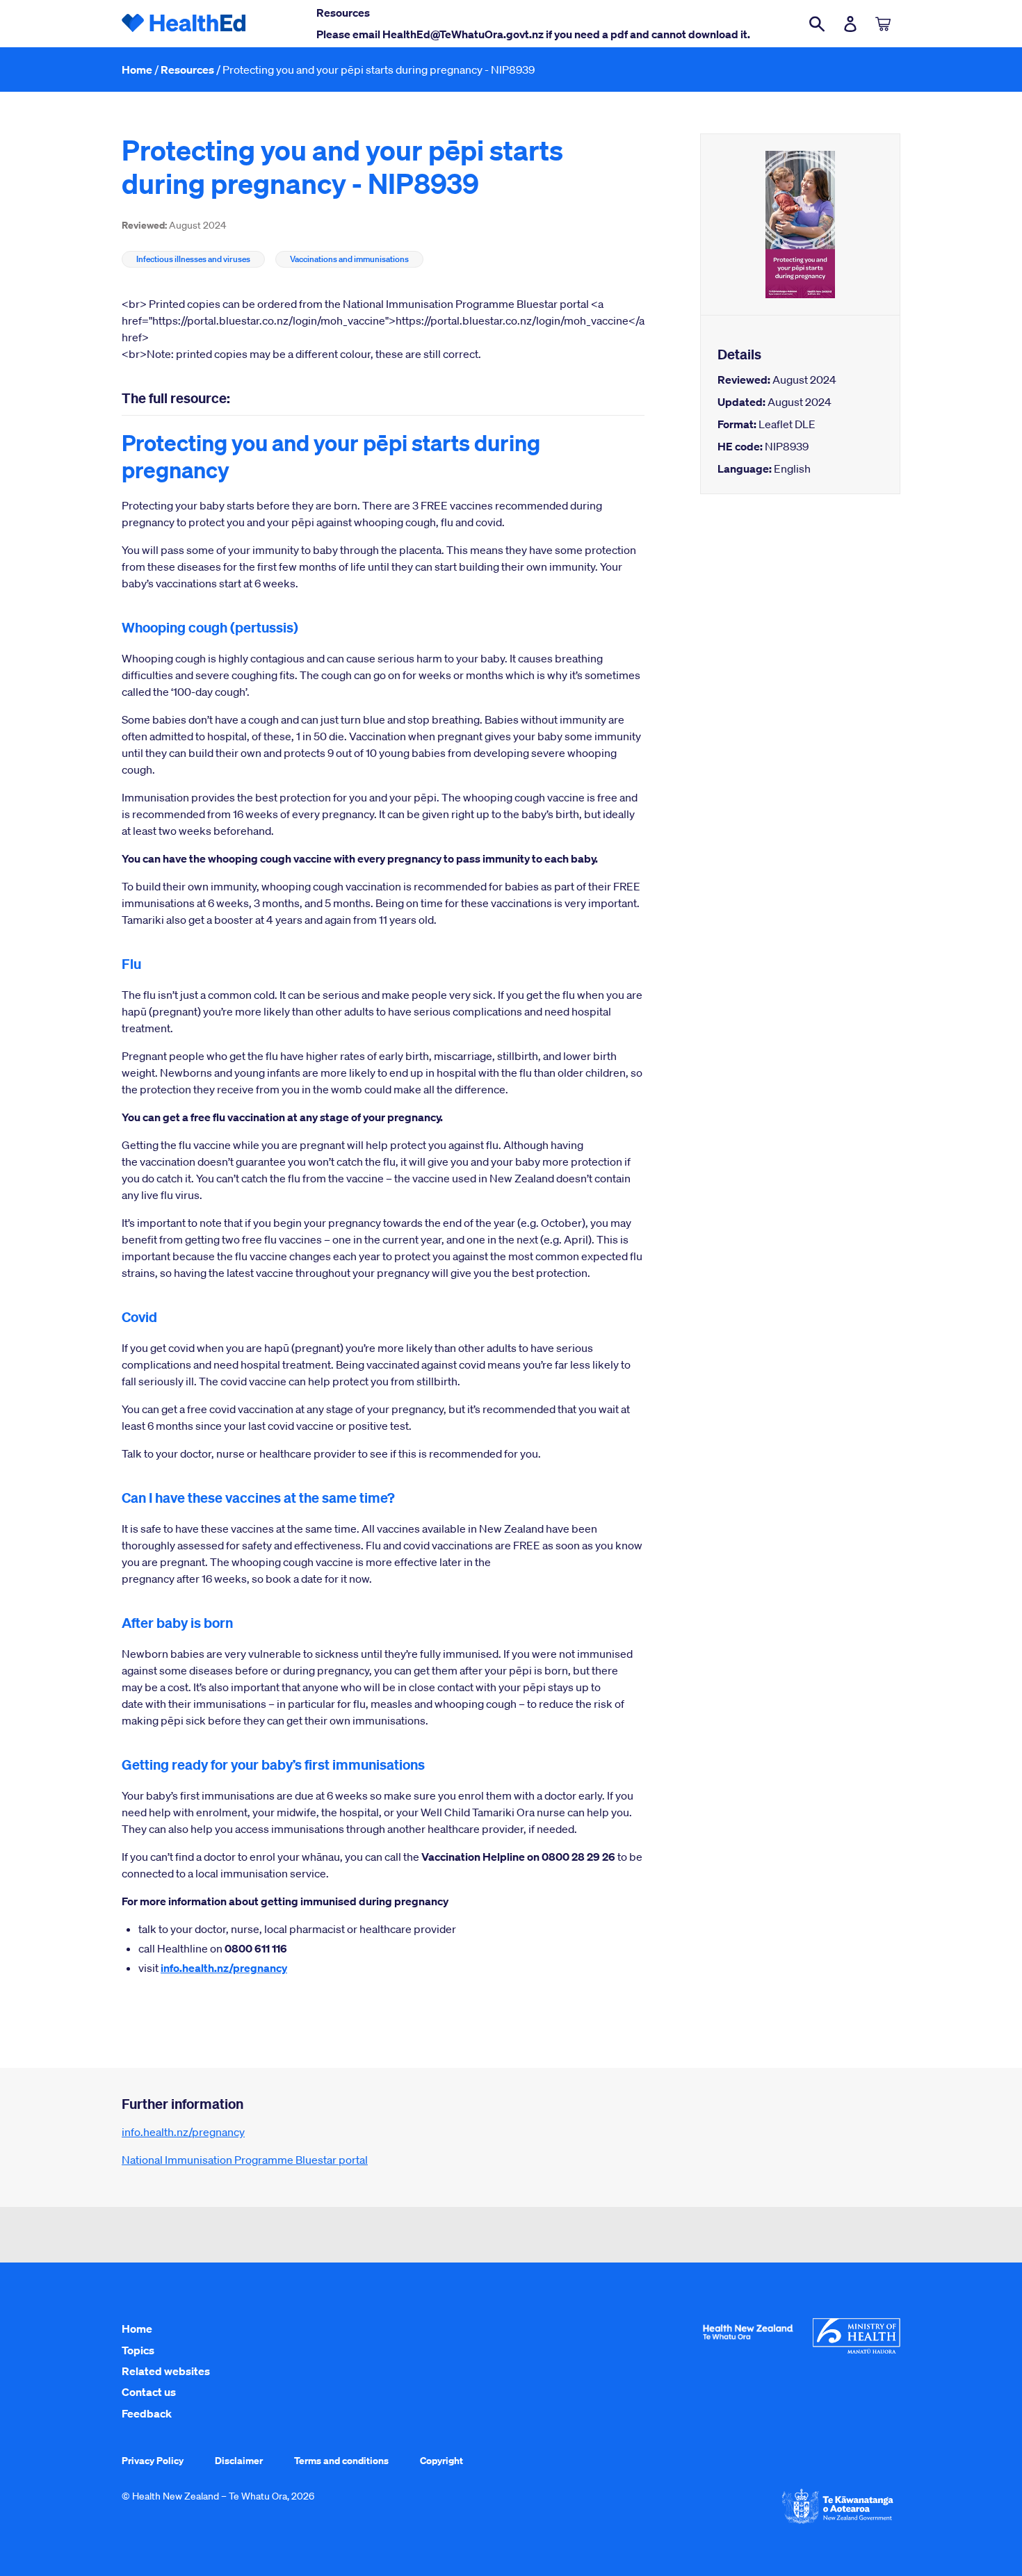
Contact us (149, 2392)
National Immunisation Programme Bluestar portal (245, 2160)
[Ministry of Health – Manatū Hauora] (857, 2350)
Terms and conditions (341, 2460)
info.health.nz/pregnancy (224, 1968)
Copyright (441, 2460)
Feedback (147, 2413)
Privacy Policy (153, 2460)
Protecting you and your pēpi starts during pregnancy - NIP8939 (379, 70)
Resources (187, 70)
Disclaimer (239, 2460)
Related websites (166, 2371)
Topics (138, 2350)
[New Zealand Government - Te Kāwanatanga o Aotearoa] (838, 2522)
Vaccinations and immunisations (349, 259)
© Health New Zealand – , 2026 (218, 2496)
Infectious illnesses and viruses (193, 259)
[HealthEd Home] (184, 24)
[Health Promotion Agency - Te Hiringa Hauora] (748, 2342)
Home (137, 70)
